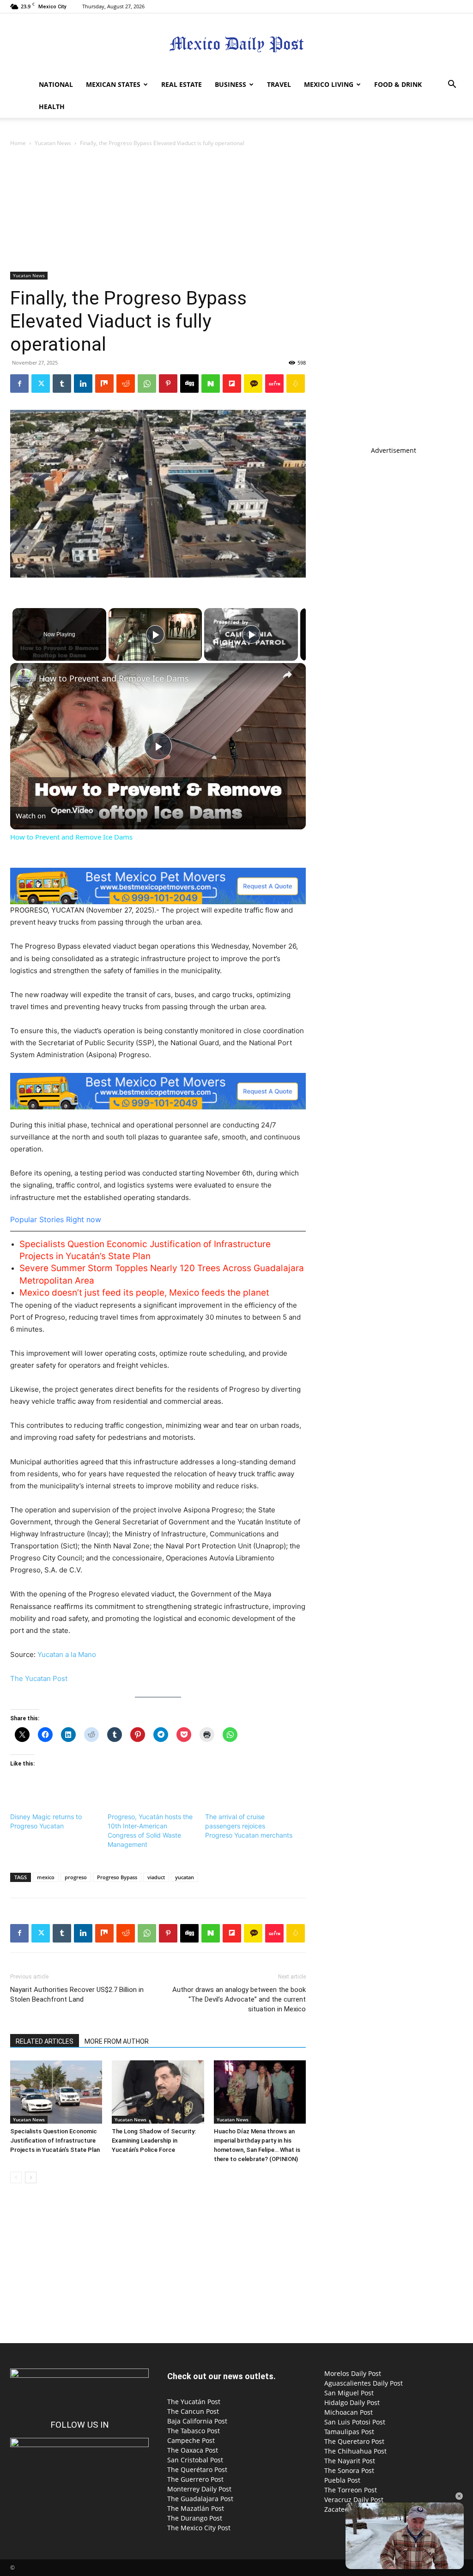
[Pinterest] (168, 384)
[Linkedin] (83, 384)
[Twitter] (41, 384)
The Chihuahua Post (355, 2451)
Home (18, 143)
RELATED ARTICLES (45, 2041)
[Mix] (104, 384)
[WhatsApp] (147, 384)
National (56, 84)
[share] (287, 675)
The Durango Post (195, 2518)
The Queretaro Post (354, 2441)
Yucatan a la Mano (67, 1654)
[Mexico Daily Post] (236, 44)
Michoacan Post (349, 2412)
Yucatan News (53, 143)
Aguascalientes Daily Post (364, 2383)
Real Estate (182, 84)
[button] (452, 85)
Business (230, 84)
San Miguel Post (349, 2393)
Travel (279, 84)
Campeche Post (191, 2440)
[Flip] (232, 384)
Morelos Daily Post (353, 2373)
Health (52, 107)
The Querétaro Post (197, 2469)
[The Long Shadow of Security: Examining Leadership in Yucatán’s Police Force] (158, 2092)
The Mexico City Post (199, 2528)
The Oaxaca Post (193, 2450)
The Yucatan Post (39, 1678)
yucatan (185, 1877)
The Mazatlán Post (196, 2508)
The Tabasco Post (194, 2431)
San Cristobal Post (195, 2460)
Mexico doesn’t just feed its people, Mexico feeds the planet (144, 1293)
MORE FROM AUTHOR (117, 2041)
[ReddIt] (126, 384)
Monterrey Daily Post (199, 2489)
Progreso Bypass (117, 1877)
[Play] (155, 634)
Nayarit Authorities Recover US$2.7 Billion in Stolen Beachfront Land (77, 1994)
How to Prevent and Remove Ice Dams (114, 678)
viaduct (156, 1877)
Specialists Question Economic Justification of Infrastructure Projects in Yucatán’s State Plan (55, 2141)
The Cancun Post (193, 2411)
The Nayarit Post (350, 2461)
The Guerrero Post (195, 2479)
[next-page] (31, 2177)
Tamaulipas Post (349, 2432)
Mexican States (113, 84)
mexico (46, 1877)
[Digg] (189, 384)
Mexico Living (329, 84)
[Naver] (211, 384)
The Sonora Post (349, 2470)
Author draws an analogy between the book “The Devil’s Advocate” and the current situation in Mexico (239, 1999)
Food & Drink (398, 84)
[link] (25, 678)
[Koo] (296, 384)
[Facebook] (19, 384)
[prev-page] (16, 2177)
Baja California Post (197, 2421)
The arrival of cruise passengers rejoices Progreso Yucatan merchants (249, 1826)
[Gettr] (274, 384)
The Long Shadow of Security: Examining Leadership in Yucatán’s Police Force (154, 2141)
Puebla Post (342, 2480)
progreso (76, 1877)
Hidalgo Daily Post (352, 2402)
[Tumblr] (62, 384)
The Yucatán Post (194, 2402)
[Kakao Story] (253, 384)
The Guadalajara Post (200, 2499)
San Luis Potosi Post (355, 2422)
